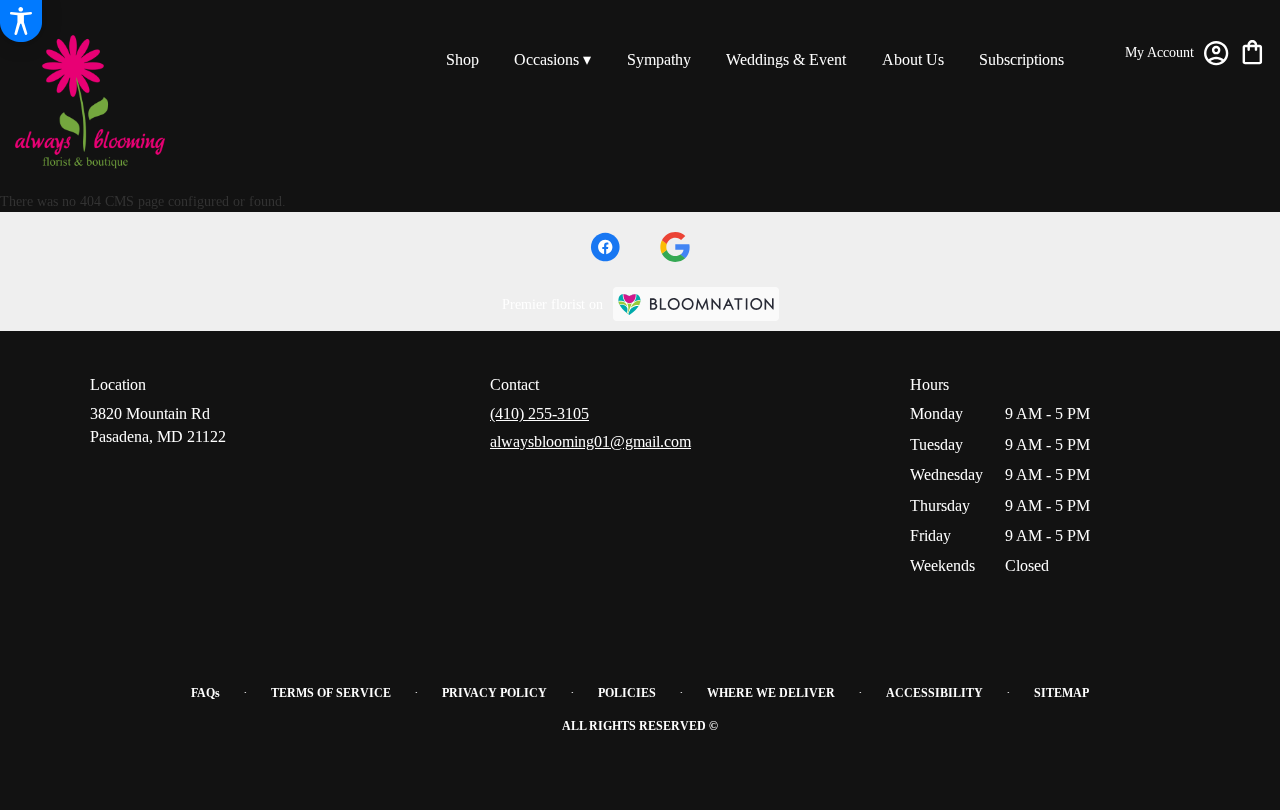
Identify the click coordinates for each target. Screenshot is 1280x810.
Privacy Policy (494, 693)
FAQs (205, 693)
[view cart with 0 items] (1252, 50)
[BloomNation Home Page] (696, 304)
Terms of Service (331, 693)
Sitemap (1061, 693)
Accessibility (934, 693)
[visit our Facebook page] (605, 247)
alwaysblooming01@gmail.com (590, 441)
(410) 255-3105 (539, 413)
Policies (627, 693)
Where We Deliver (771, 693)
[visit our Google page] (675, 247)
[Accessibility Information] (21, 21)
